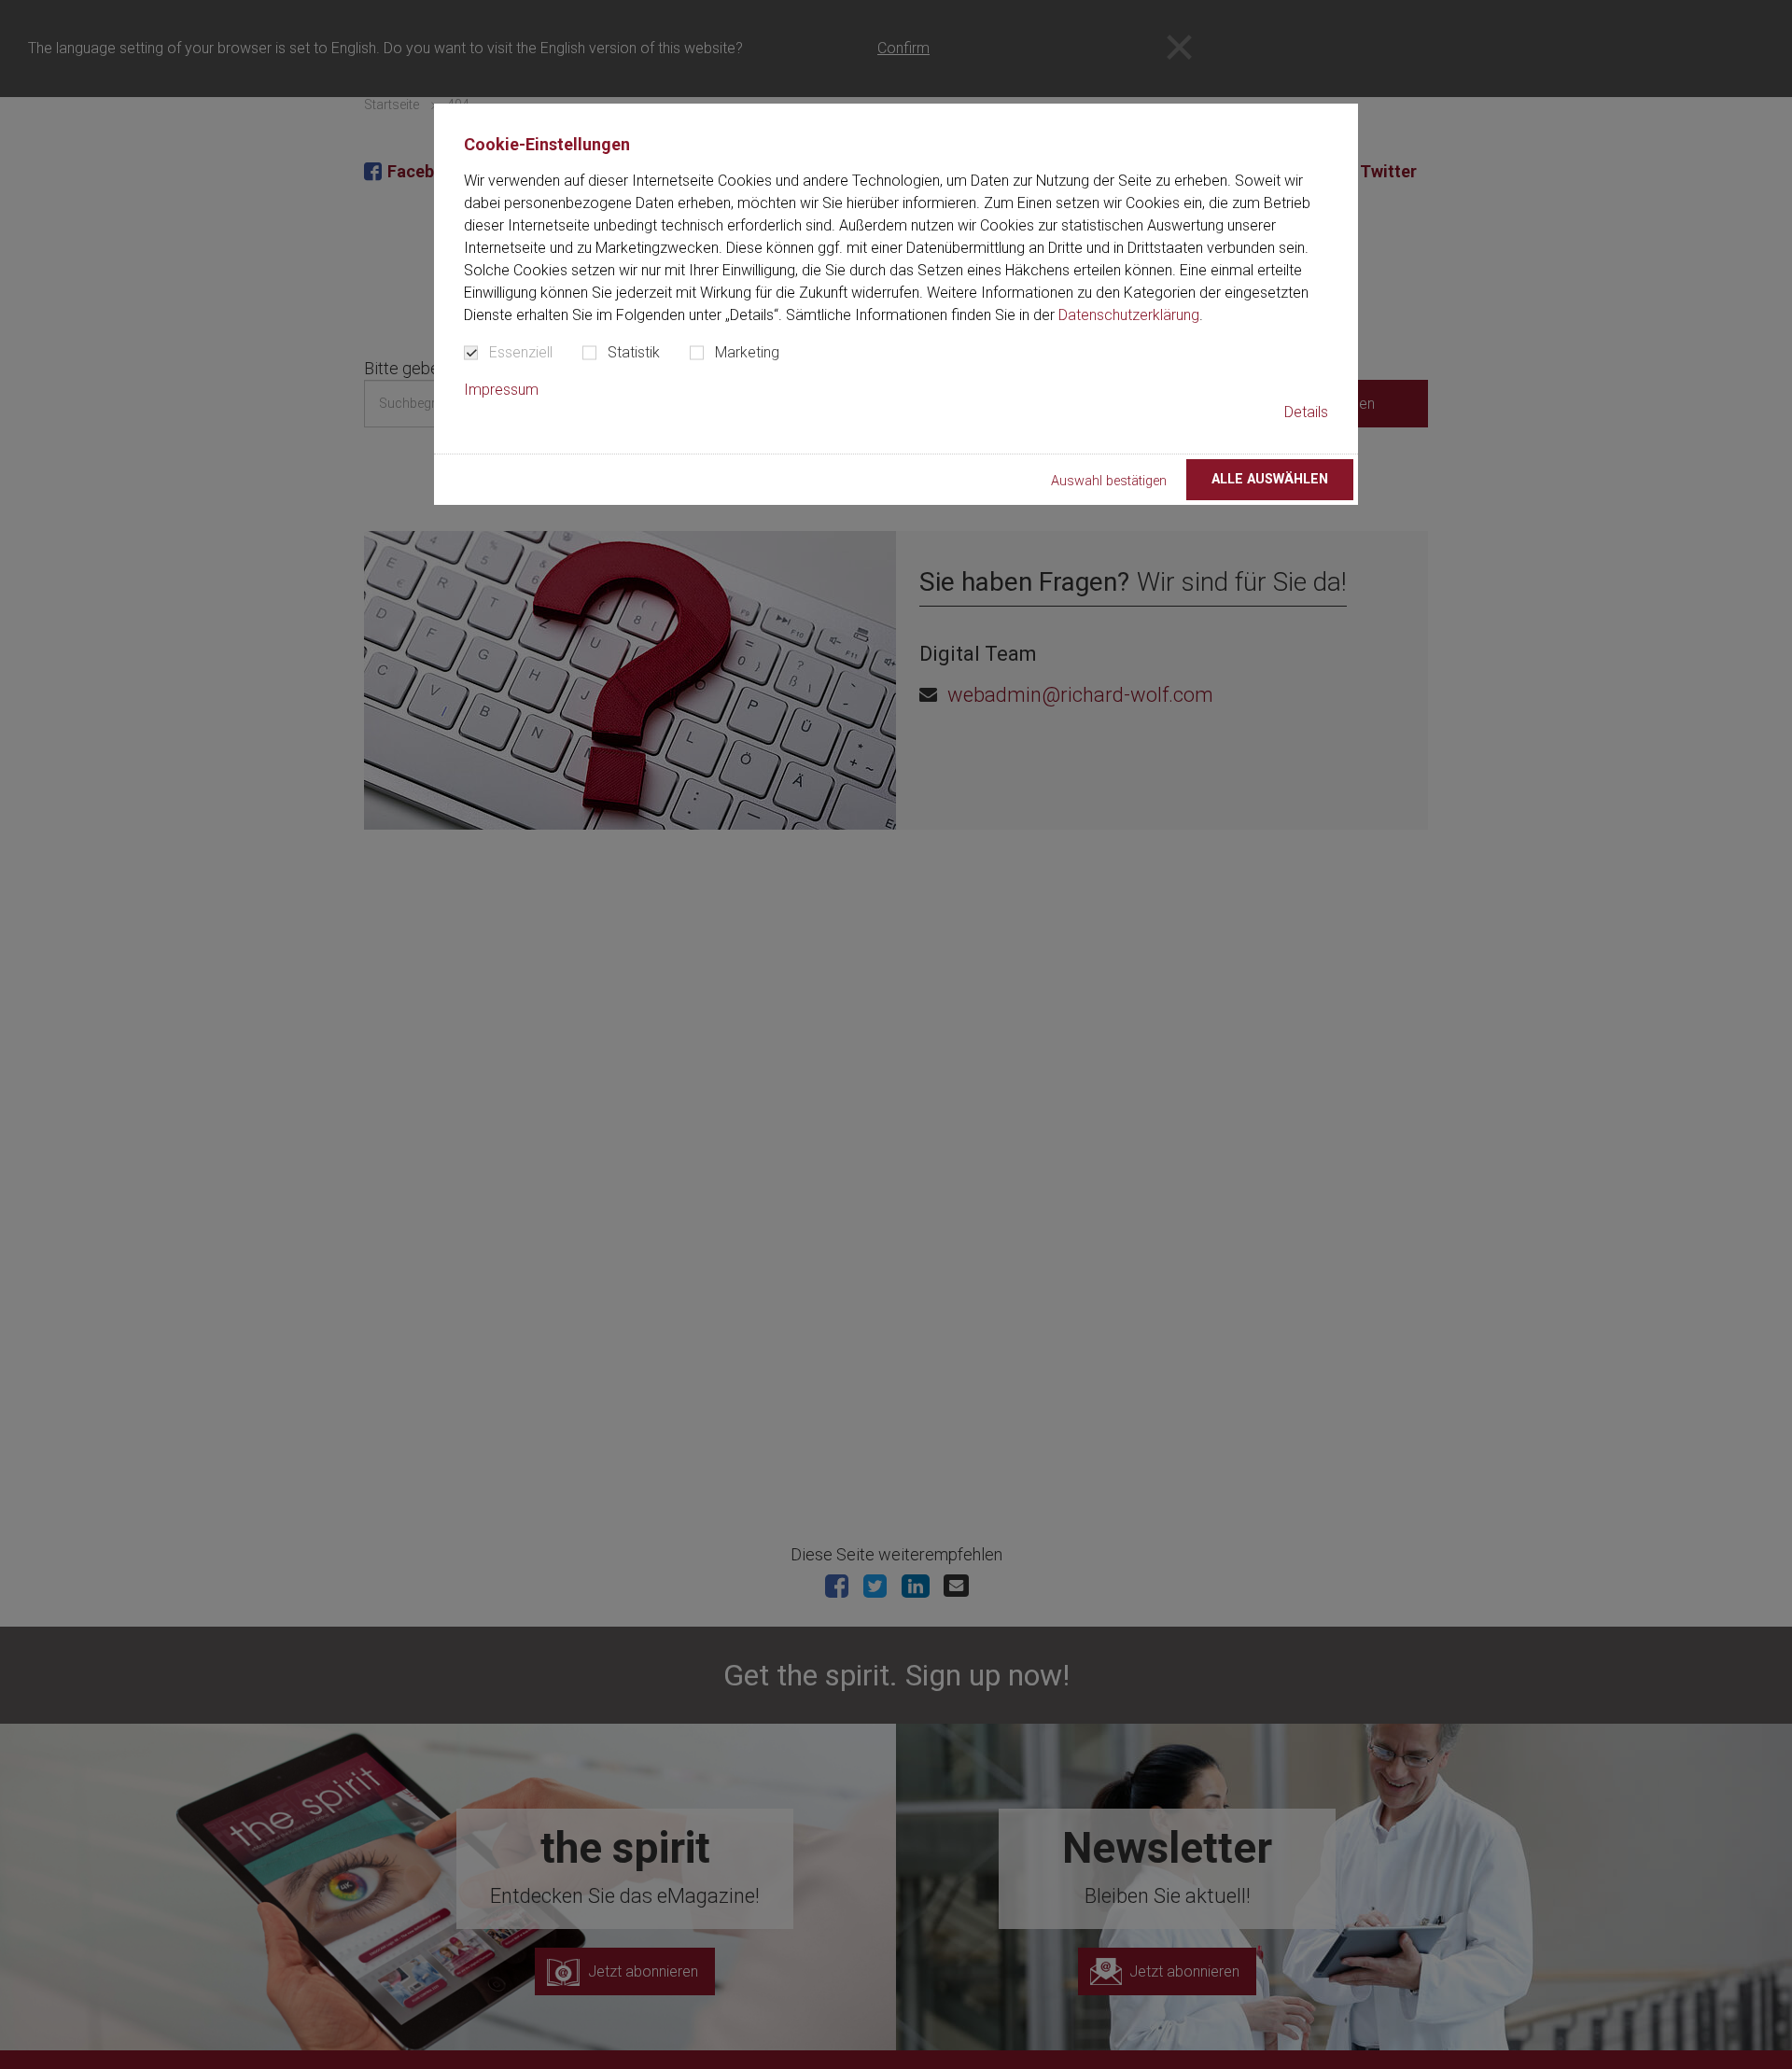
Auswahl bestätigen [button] (1109, 481)
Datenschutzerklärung (1129, 315)
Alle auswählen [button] (1270, 479)
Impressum (501, 390)
